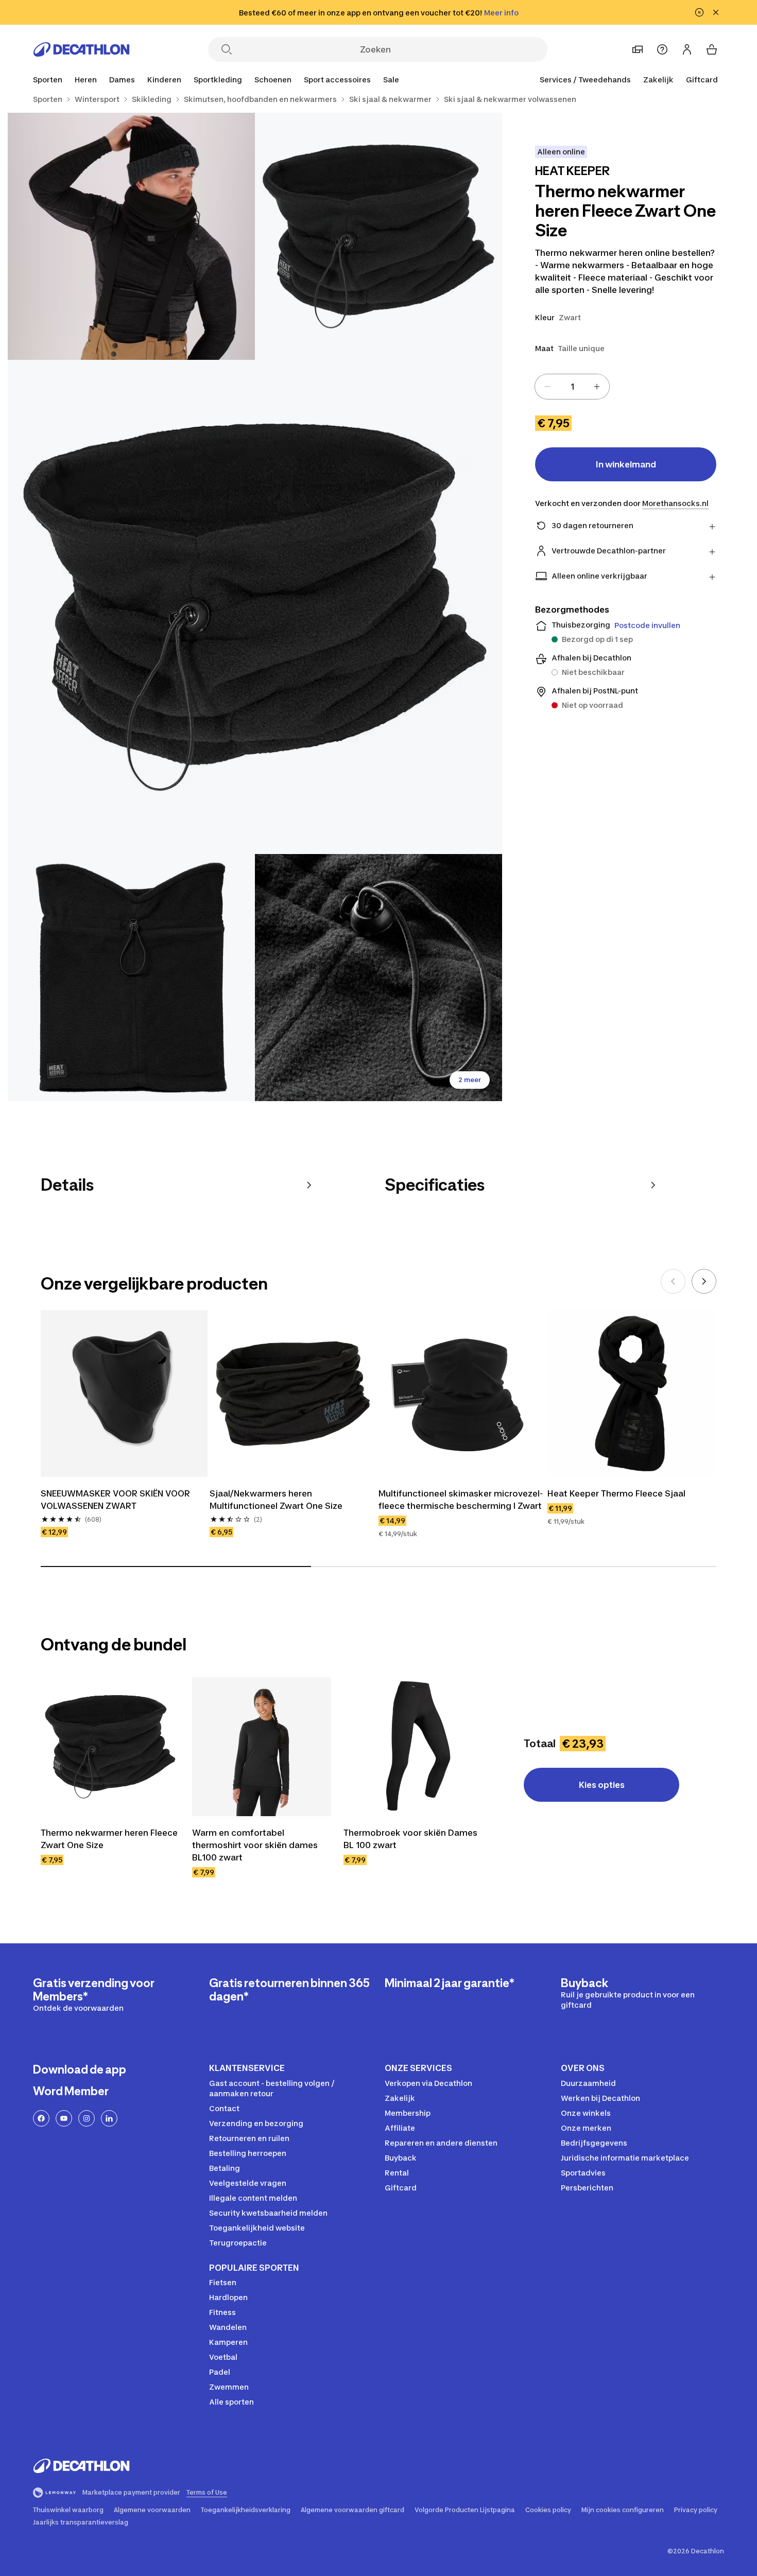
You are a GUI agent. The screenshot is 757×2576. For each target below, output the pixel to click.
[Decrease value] (547, 387)
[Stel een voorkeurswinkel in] (638, 49)
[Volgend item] (704, 1281)
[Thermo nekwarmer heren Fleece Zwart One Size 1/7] (378, 236)
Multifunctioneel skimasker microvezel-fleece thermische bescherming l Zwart (461, 1500)
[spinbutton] (572, 387)
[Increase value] (597, 387)
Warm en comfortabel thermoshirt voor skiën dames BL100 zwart (255, 1845)
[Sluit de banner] (716, 12)
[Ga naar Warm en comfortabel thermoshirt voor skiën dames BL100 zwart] (262, 1747)
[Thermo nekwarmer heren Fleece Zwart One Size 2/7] (131, 236)
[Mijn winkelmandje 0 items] (712, 49)
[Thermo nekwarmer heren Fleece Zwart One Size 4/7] (131, 978)
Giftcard (702, 80)
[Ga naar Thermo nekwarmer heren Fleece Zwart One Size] (110, 1747)
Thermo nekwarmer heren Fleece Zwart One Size (109, 1839)
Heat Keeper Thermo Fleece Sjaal (616, 1493)
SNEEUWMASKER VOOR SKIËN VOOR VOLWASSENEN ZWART (115, 1500)
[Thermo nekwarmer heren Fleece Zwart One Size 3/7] (255, 607)
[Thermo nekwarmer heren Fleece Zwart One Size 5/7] (378, 978)
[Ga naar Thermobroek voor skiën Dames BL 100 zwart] (413, 1747)
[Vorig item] (673, 1281)
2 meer (470, 1080)
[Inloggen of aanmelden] (687, 49)
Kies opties (602, 1785)
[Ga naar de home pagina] (81, 49)
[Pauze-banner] (699, 12)
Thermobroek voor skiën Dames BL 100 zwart (410, 1839)
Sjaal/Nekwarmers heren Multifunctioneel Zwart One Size (276, 1500)
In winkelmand (626, 464)
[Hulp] (662, 49)
